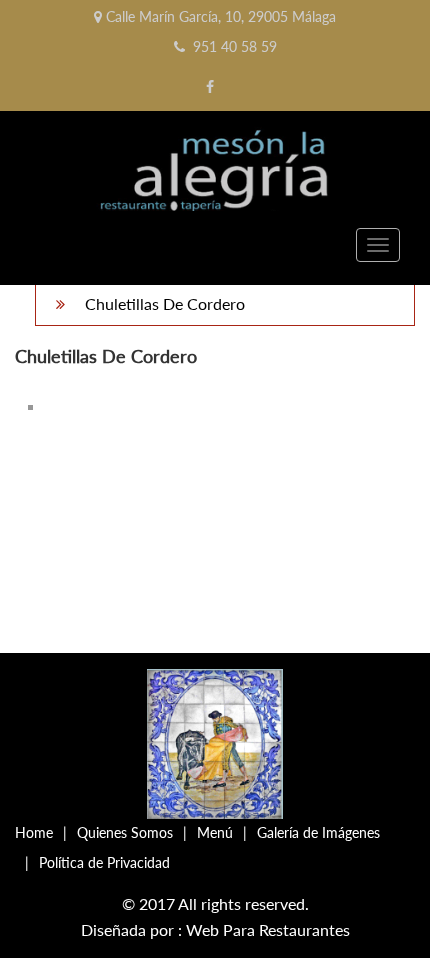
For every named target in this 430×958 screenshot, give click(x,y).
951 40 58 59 (235, 46)
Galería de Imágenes (318, 832)
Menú (215, 832)
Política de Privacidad (104, 862)
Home (34, 832)
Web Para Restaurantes (268, 929)
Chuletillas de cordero (165, 303)
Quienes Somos (125, 832)
